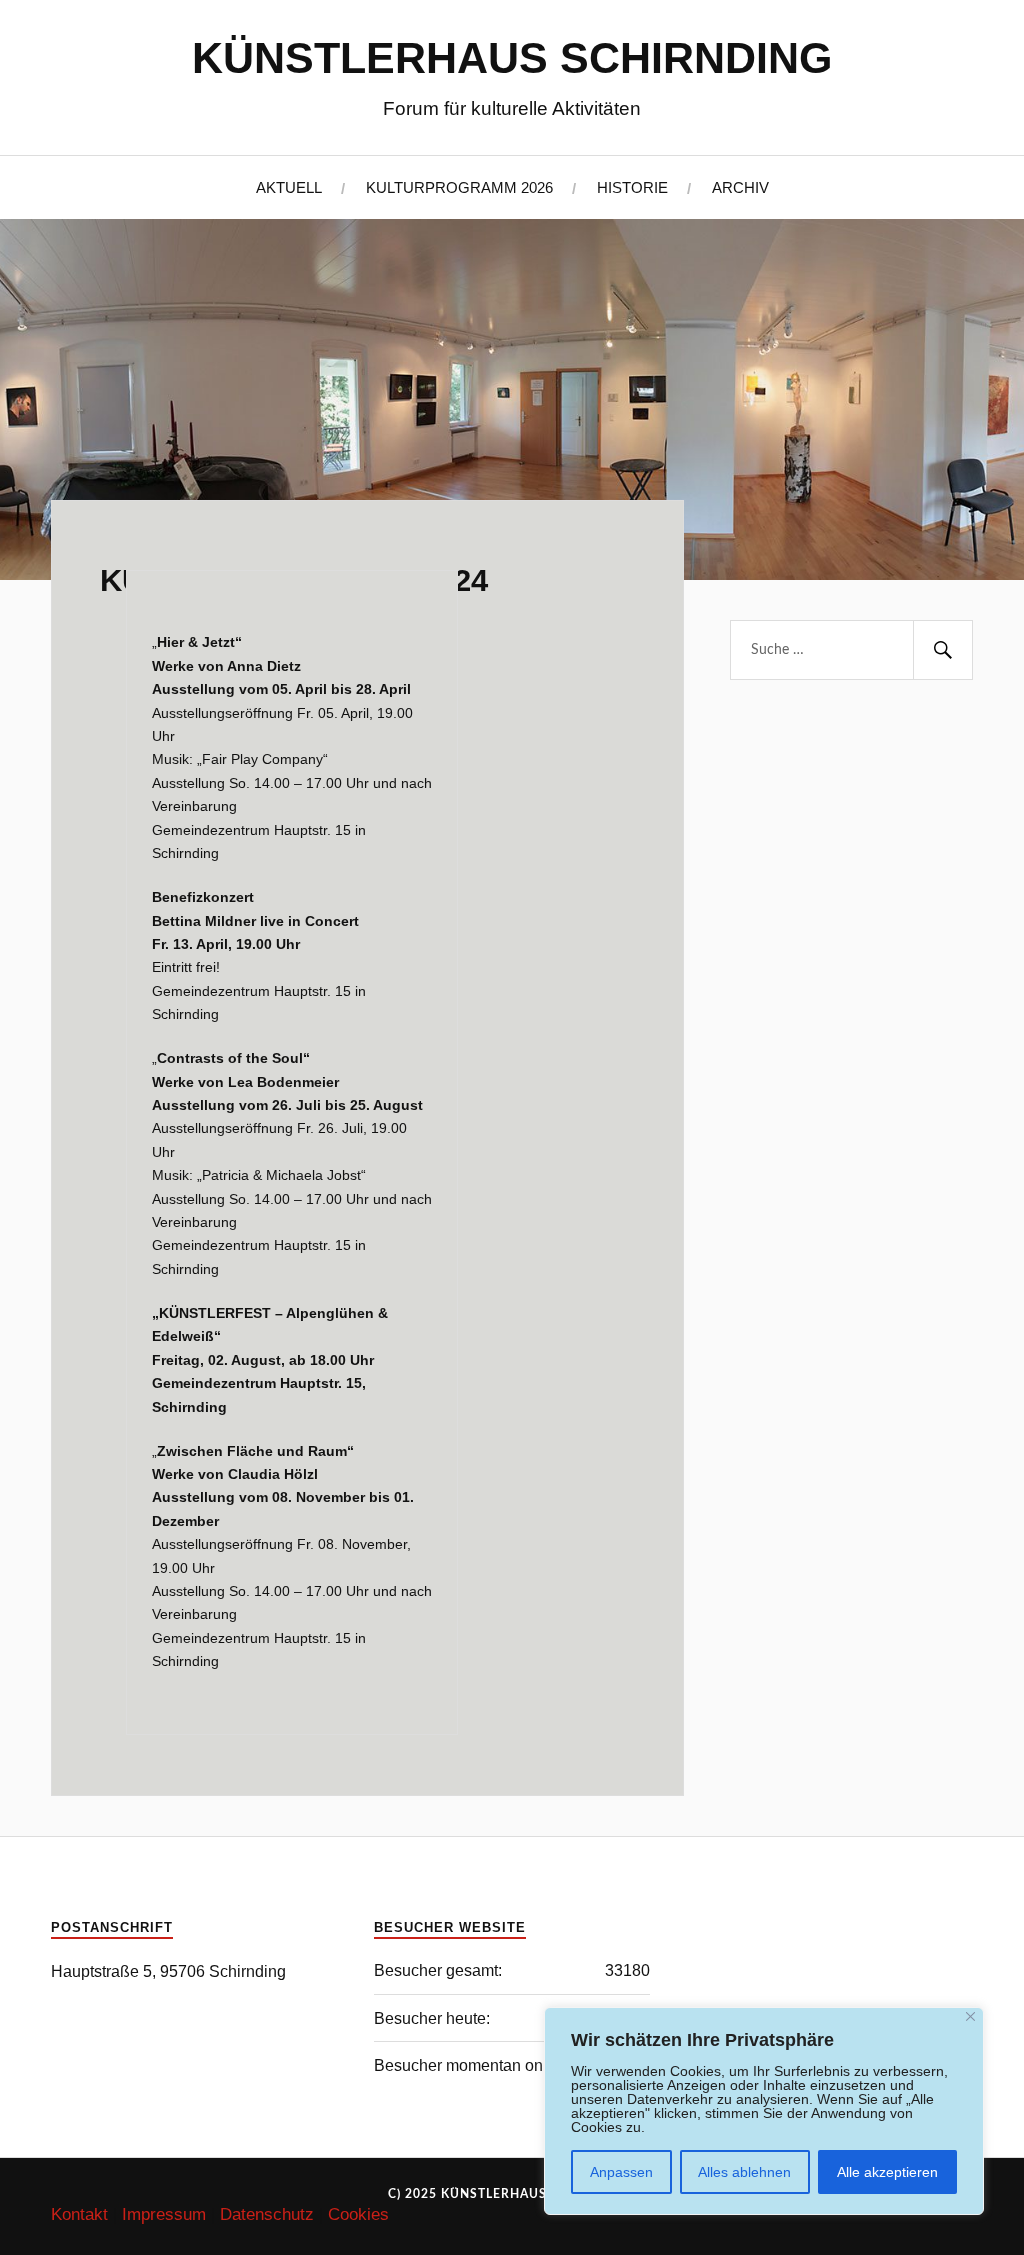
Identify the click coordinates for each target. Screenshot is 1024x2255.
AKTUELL (289, 187)
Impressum (164, 2214)
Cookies (358, 2214)
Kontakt (79, 2214)
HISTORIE (632, 187)
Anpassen (621, 2172)
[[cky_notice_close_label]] (970, 2016)
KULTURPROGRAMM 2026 (459, 187)
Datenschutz (267, 2214)
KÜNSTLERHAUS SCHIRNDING (512, 58)
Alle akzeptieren (887, 2172)
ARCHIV (740, 187)
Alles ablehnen (744, 2172)
